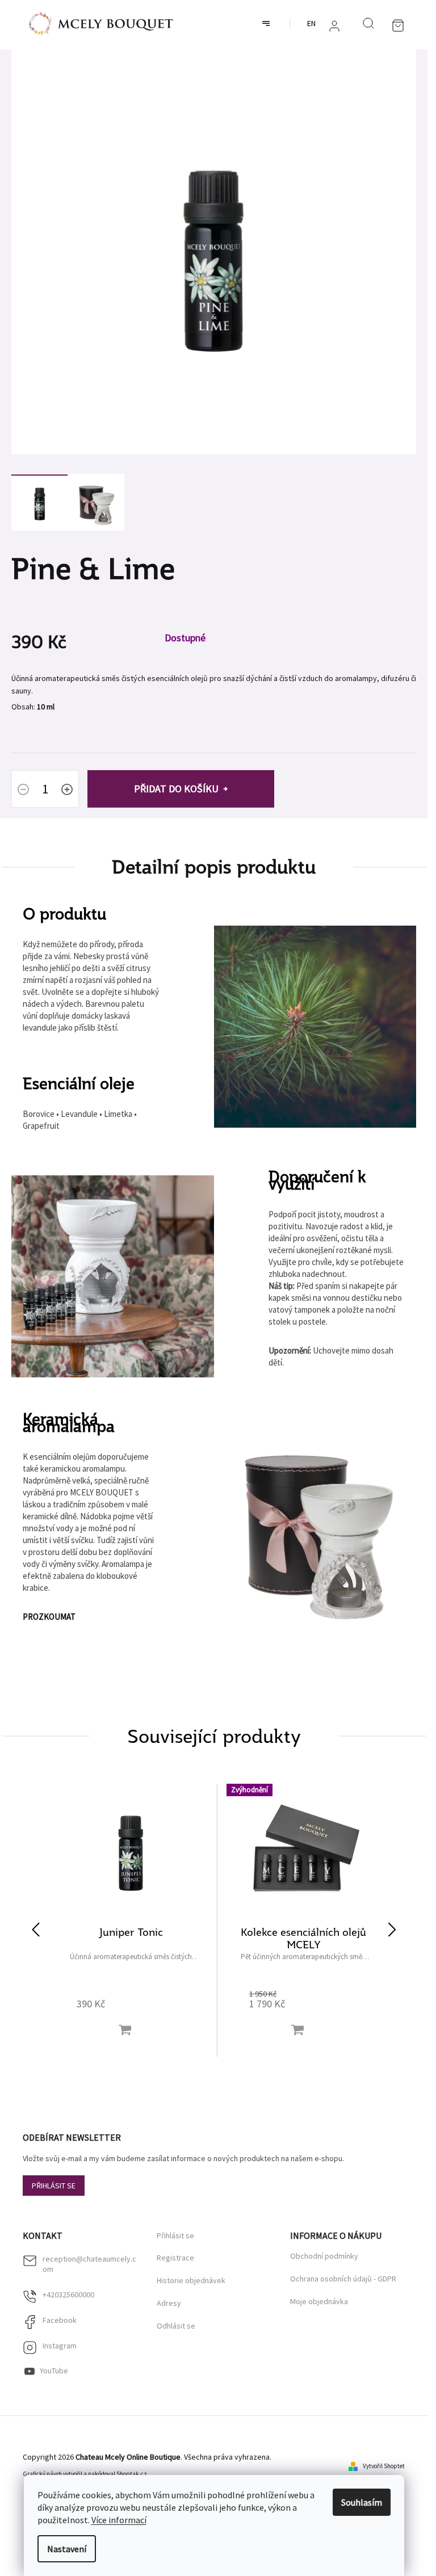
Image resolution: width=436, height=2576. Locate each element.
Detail (125, 2030)
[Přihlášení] (334, 26)
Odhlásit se (176, 2326)
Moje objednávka (319, 2301)
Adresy (169, 2303)
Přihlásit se (54, 2186)
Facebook (60, 2320)
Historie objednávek (191, 2281)
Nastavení (67, 2549)
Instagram (60, 2346)
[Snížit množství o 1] (23, 791)
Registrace (175, 2258)
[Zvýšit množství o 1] (67, 791)
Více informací (119, 2520)
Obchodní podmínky (324, 2256)
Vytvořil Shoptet (384, 2466)
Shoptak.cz (132, 2474)
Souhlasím (362, 2502)
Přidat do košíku (176, 789)
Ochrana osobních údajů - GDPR (343, 2279)
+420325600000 (68, 2295)
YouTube (54, 2371)
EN (311, 23)
